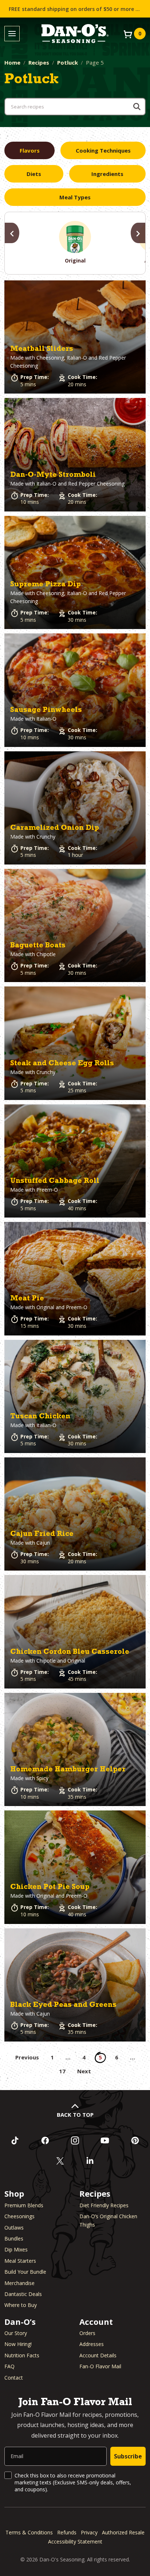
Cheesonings (19, 2216)
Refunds (67, 2532)
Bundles (14, 2238)
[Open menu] (12, 34)
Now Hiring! (18, 2344)
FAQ (9, 2366)
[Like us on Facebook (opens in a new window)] (45, 2140)
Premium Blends (24, 2205)
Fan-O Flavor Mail (100, 2366)
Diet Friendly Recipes (104, 2205)
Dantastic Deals (23, 2294)
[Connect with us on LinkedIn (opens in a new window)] (90, 2161)
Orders (87, 2333)
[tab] (29, 150)
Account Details (98, 2355)
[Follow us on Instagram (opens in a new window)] (75, 2140)
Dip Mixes (16, 2249)
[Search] (137, 107)
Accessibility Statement (75, 2541)
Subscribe (128, 2456)
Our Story (16, 2333)
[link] (75, 337)
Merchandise (19, 2283)
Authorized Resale (123, 2532)
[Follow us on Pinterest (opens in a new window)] (135, 2140)
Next (84, 2071)
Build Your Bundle (25, 2272)
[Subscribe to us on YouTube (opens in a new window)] (105, 2140)
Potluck (68, 62)
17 (62, 2071)
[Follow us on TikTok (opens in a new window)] (15, 2140)
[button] (75, 337)
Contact (14, 2378)
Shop (14, 2193)
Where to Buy (21, 2305)
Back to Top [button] (75, 2115)
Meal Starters (20, 2261)
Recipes (39, 62)
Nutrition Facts (22, 2355)
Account (96, 2322)
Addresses (92, 2344)
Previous (27, 2057)
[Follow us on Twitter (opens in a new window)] (60, 2161)
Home (12, 62)
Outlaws (14, 2228)
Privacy (89, 2532)
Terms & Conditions (29, 2532)
